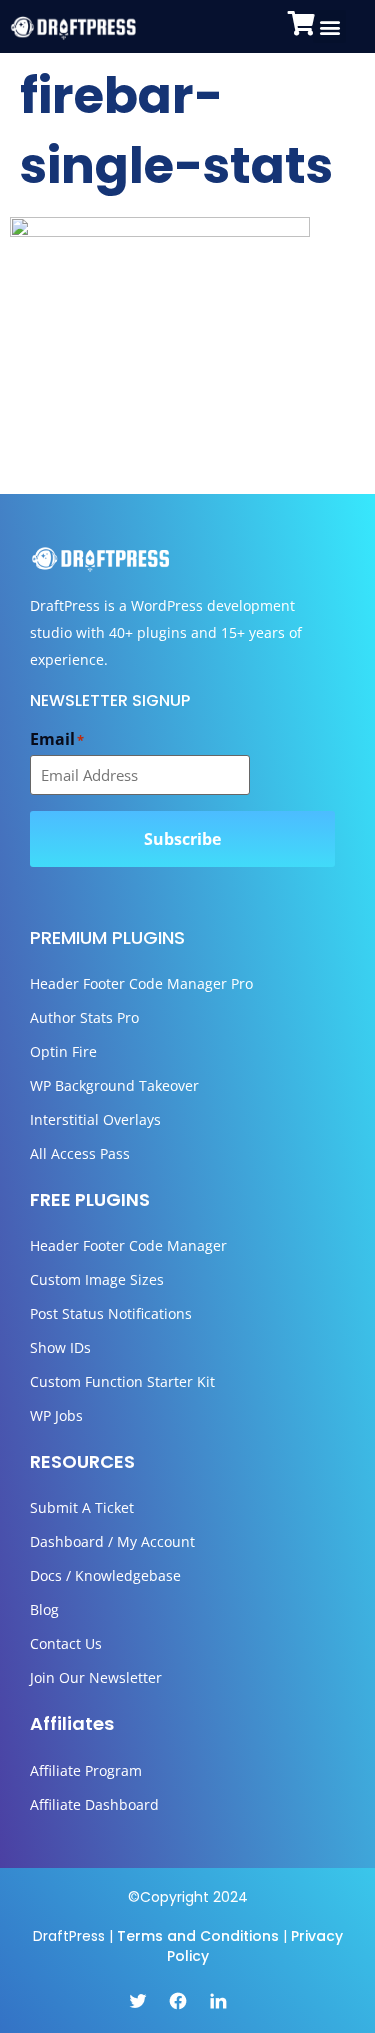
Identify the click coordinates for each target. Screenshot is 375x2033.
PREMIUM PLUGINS (107, 937)
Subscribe (182, 839)
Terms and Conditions (198, 1936)
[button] (329, 26)
